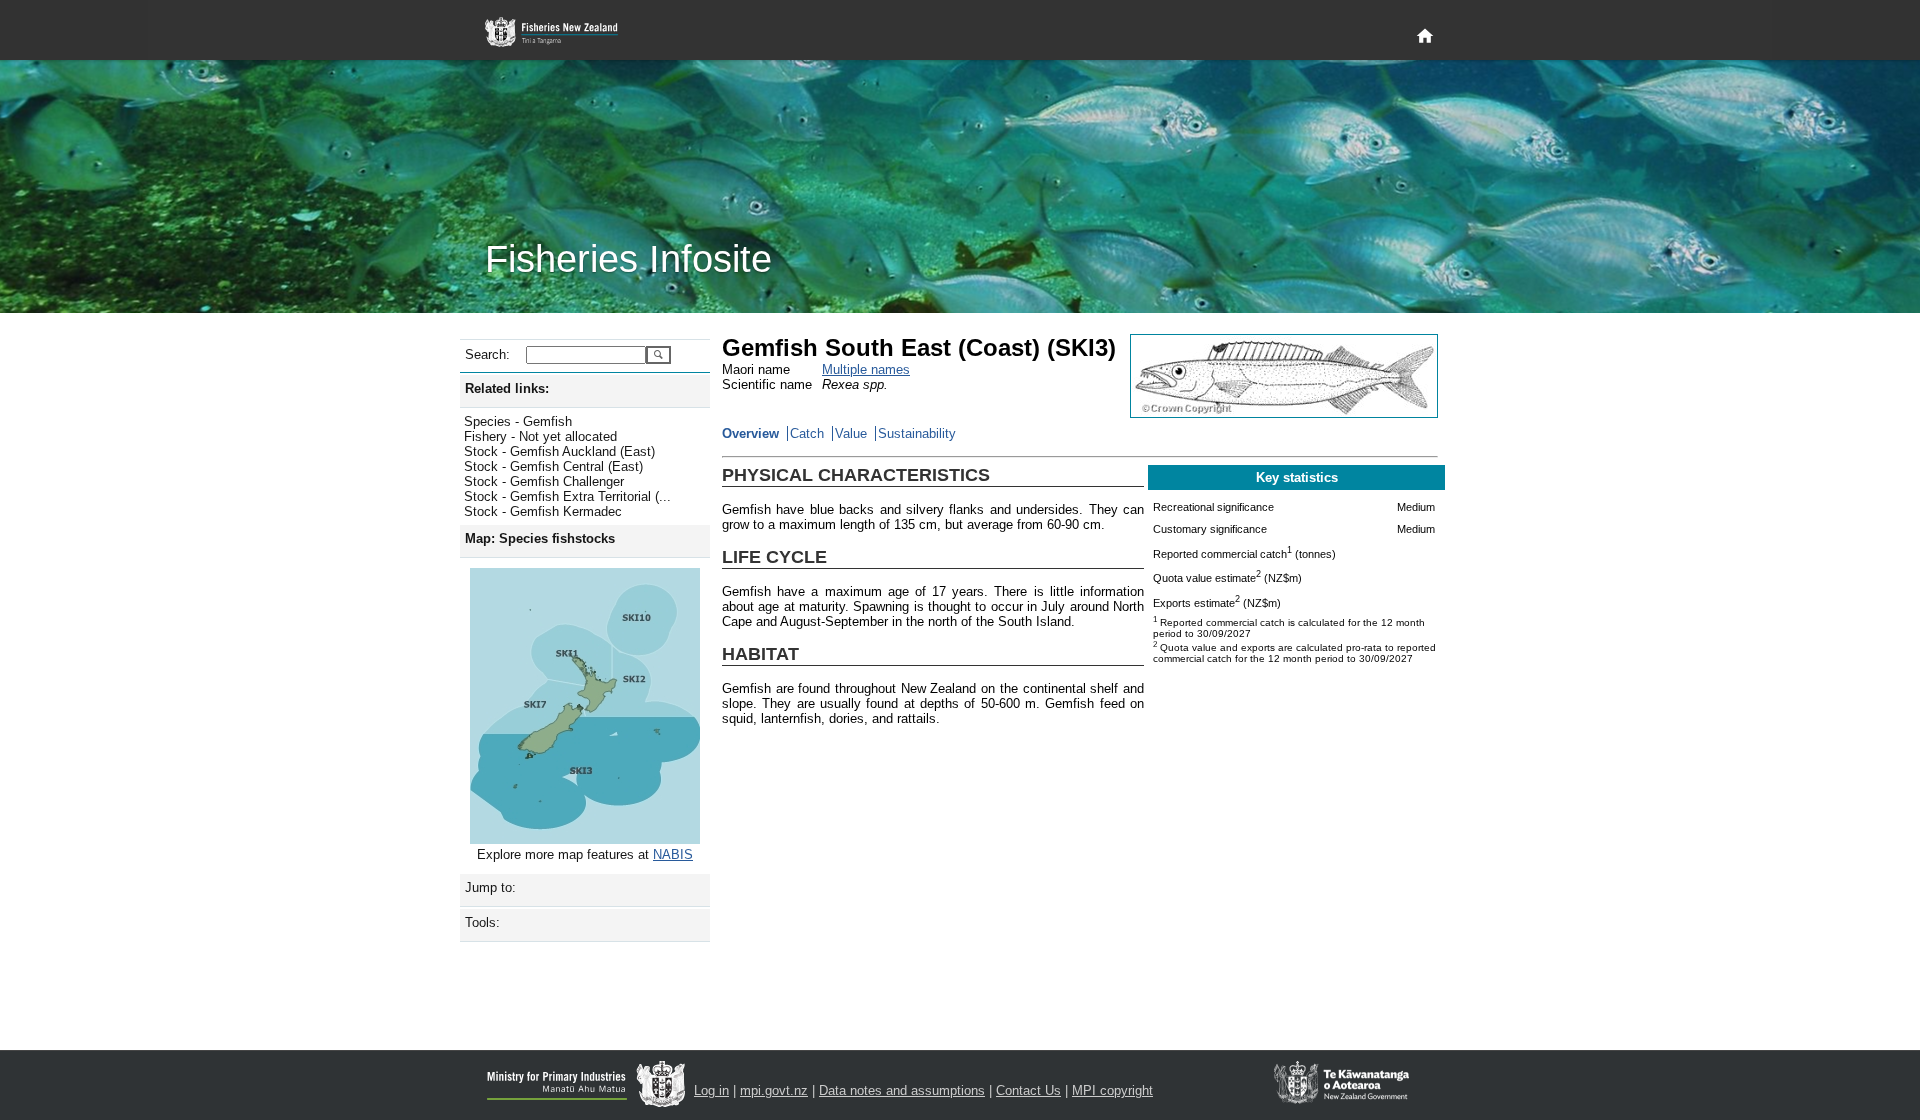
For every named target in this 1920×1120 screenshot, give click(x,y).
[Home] (1425, 37)
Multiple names (866, 369)
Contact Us (1028, 1090)
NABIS (673, 854)
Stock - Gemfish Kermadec (543, 511)
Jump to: (490, 887)
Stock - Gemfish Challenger (544, 481)
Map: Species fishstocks (540, 538)
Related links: (507, 388)
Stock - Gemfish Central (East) (553, 466)
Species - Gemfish (518, 421)
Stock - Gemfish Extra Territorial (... (567, 496)
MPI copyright (1112, 1090)
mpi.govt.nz (774, 1090)
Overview (750, 433)
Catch (807, 433)
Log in (711, 1090)
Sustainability (917, 433)
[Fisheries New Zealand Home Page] (562, 32)
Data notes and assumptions (902, 1090)
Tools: (482, 922)
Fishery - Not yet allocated (540, 436)
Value (851, 433)
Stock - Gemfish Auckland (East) (559, 451)
